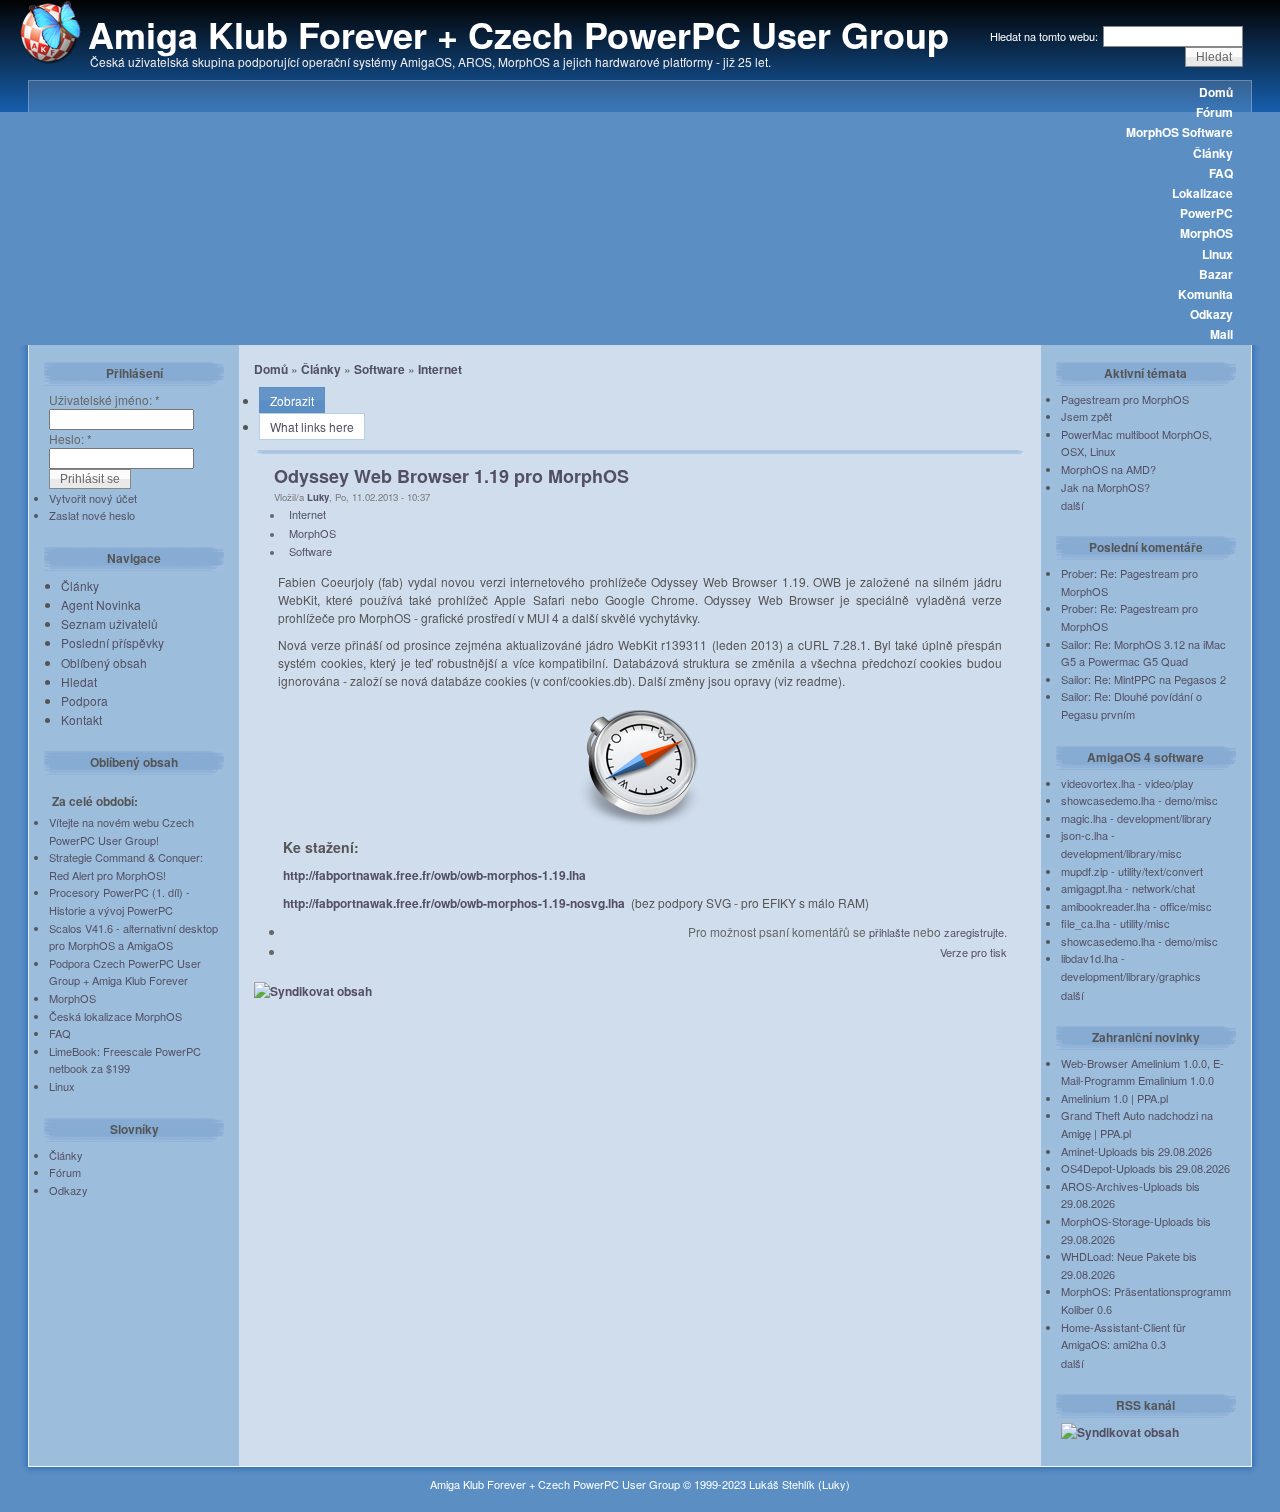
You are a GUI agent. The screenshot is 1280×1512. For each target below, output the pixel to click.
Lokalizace (1202, 193)
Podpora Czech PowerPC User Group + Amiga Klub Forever (125, 972)
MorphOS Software (1179, 132)
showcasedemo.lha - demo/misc (1139, 800)
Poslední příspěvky (112, 642)
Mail (1221, 334)
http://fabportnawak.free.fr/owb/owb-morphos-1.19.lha (434, 875)
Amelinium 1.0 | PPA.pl (1114, 1098)
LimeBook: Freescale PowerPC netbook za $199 (125, 1060)
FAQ (1221, 173)
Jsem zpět (1086, 416)
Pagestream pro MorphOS (1125, 399)
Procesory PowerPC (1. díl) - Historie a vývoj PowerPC (119, 901)
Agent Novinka (101, 604)
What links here (312, 426)
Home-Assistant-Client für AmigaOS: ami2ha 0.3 (1123, 1336)
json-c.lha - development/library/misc (1121, 844)
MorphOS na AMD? (1108, 469)
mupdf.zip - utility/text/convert (1132, 871)
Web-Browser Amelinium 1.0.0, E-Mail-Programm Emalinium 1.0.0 (1142, 1072)
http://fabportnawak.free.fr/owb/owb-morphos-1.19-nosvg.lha (454, 903)
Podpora (84, 700)
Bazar (1216, 274)
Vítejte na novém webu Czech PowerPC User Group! (121, 831)
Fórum (1214, 112)
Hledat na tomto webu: (1045, 36)
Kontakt (81, 719)
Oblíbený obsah (104, 662)
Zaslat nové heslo (92, 515)
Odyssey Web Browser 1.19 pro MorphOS (451, 476)
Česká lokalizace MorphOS (115, 1016)
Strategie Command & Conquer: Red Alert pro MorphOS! (126, 866)
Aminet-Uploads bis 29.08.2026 (1136, 1151)
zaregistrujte (974, 932)
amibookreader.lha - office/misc (1136, 906)
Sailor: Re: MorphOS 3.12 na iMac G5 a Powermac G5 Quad (1143, 653)
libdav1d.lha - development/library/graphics (1131, 967)
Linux (1217, 254)
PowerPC (1206, 213)
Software (379, 369)
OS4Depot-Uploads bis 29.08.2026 (1145, 1168)
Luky (318, 497)
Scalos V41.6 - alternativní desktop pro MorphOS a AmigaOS (133, 937)
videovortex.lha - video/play (1127, 783)
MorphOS (1206, 233)
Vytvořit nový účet (93, 498)
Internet (440, 369)
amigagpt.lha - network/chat (1128, 888)
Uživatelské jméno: (104, 399)
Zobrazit (292, 400)
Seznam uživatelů (109, 623)
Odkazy (1211, 314)
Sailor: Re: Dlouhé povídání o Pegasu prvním (1131, 705)
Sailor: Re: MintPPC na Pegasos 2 (1143, 679)
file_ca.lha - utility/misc (1115, 923)
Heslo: (70, 438)
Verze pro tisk (973, 952)
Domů (1216, 92)
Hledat (79, 681)
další (1072, 505)
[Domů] (51, 59)
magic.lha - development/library (1136, 818)
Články (1213, 153)
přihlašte (889, 932)
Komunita (1205, 294)
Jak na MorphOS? (1105, 487)
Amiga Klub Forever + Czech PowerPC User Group (518, 34)
